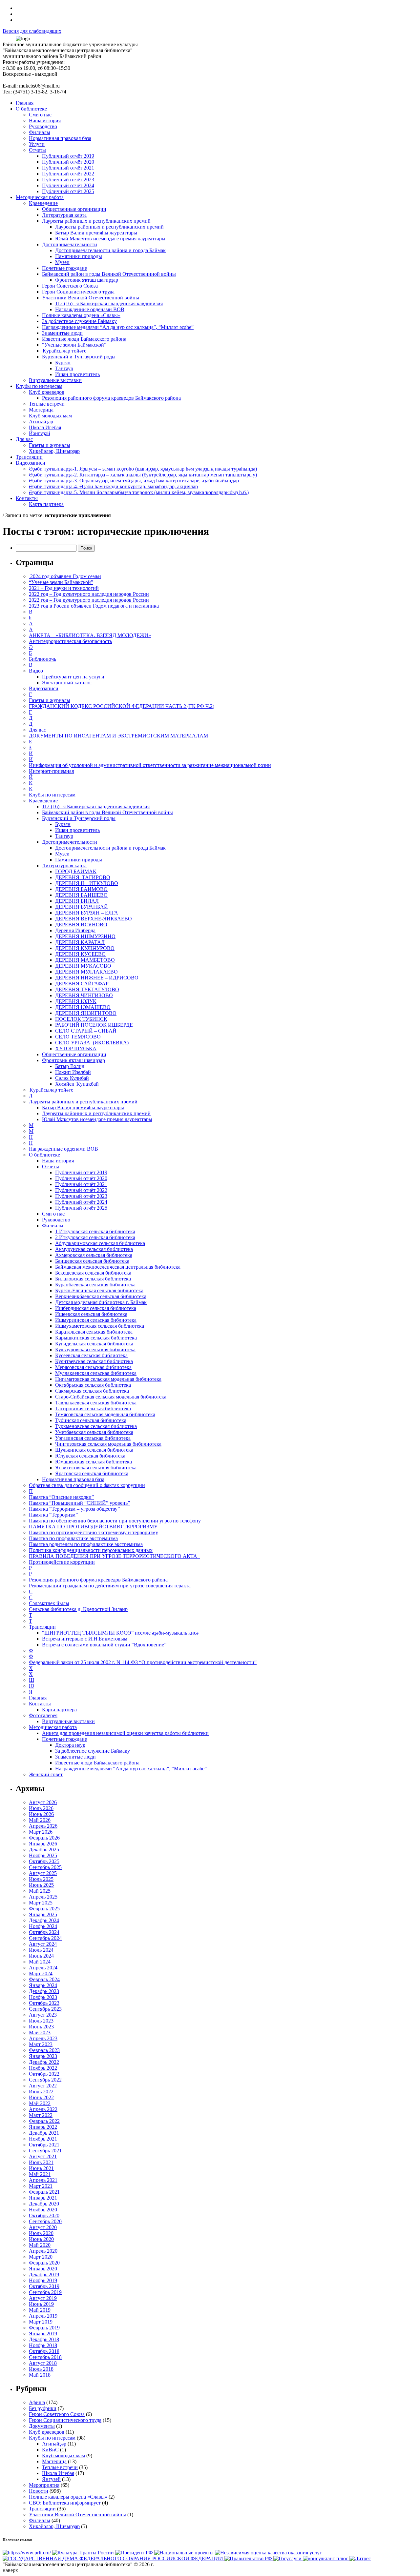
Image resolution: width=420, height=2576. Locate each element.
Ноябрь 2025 (43, 1855)
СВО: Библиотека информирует (65, 2503)
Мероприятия (44, 2485)
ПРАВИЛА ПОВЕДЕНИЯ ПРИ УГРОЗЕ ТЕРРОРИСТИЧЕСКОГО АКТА (114, 1556)
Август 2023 (43, 2015)
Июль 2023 (41, 2021)
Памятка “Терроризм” (53, 1515)
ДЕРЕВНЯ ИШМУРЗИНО (85, 936)
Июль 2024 (41, 1950)
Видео (36, 671)
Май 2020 (40, 2245)
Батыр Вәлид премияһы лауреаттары (83, 1107)
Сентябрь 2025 (45, 1867)
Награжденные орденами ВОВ (63, 1149)
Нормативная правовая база (73, 1479)
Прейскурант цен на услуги (73, 677)
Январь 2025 (43, 1914)
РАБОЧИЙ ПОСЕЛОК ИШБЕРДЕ (94, 1025)
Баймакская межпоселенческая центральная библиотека (118, 1267)
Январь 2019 (43, 2334)
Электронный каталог (67, 683)
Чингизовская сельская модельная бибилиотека (108, 1444)
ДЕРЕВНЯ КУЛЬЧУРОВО (85, 948)
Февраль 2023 (44, 2050)
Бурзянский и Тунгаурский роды (79, 818)
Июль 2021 (41, 2162)
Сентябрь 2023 (45, 2009)
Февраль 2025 (44, 1909)
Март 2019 (41, 2322)
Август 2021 (43, 2156)
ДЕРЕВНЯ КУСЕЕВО (80, 954)
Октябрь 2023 (44, 2003)
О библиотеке (44, 1155)
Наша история (58, 1161)
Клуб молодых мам (63, 2455)
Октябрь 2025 (44, 1861)
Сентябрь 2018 (45, 2357)
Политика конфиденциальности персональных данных (91, 1550)
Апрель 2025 (43, 1897)
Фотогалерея (43, 1715)
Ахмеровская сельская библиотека (94, 1255)
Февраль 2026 (44, 1838)
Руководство (56, 1220)
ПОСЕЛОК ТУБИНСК (81, 1019)
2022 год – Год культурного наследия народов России (89, 594)
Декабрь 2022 (44, 2062)
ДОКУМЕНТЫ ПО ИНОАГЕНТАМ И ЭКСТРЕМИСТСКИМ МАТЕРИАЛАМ (118, 736)
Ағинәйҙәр (54, 2444)
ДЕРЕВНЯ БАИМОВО (81, 889)
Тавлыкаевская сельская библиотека (96, 1403)
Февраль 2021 (44, 2192)
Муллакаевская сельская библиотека (96, 1373)
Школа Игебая (58, 2473)
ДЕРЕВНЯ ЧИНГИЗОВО (84, 995)
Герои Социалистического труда (65, 2420)
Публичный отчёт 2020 (81, 1178)
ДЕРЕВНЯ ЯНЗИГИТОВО (86, 1013)
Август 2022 (43, 2086)
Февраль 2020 (44, 2263)
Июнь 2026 (41, 1814)
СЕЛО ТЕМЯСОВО (78, 1037)
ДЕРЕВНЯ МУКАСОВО (83, 966)
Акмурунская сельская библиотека (94, 1249)
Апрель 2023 (43, 2038)
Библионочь (42, 659)
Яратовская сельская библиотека (92, 1473)
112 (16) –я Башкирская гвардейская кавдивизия (96, 806)
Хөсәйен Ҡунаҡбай (77, 1084)
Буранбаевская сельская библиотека (95, 1285)
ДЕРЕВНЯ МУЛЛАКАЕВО (86, 972)
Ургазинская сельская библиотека (93, 1438)
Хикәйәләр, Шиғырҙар (54, 2526)
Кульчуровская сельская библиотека (95, 1349)
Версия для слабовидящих (32, 31)
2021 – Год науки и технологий (64, 588)
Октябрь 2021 (44, 2145)
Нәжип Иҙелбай (73, 1072)
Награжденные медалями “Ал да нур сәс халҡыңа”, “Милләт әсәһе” (131, 1769)
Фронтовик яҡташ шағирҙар (73, 1060)
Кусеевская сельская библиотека (91, 1355)
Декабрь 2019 (44, 2274)
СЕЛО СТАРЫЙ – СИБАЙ (86, 1031)
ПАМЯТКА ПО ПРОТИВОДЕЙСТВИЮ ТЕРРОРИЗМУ (93, 1527)
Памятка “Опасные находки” (61, 1497)
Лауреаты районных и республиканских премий (83, 1102)
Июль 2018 (41, 2369)
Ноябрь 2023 (43, 1997)
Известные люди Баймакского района (97, 1763)
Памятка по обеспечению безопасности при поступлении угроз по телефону (115, 1521)
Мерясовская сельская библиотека (93, 1367)
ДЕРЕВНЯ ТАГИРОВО (83, 877)
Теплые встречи (60, 2467)
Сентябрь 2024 (45, 1938)
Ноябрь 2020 (43, 2210)
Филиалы (53, 1226)
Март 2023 (41, 2044)
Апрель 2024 (43, 1968)
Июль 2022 (41, 2092)
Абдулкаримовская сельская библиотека (100, 1243)
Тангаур (64, 836)
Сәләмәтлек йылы (49, 1603)
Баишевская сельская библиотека (92, 1261)
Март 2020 (41, 2257)
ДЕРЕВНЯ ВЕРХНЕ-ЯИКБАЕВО (94, 919)
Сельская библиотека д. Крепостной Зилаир (78, 1609)
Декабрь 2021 (44, 2133)
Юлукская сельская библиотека (90, 1456)
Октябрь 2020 (44, 2215)
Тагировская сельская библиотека (93, 1409)
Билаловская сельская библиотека (93, 1279)
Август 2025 (43, 1873)
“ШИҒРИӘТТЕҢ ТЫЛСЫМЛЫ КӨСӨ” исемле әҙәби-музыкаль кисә (120, 1633)
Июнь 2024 (41, 1956)
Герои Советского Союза (57, 2414)
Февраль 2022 (44, 2121)
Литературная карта (64, 865)
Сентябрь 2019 (45, 2292)
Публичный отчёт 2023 (81, 1196)
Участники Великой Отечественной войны (77, 2515)
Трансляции (42, 1627)
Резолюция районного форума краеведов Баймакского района (98, 1580)
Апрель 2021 (43, 2180)
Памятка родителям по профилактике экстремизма (86, 1544)
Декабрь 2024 (44, 1920)
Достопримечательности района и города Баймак (110, 848)
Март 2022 (41, 2115)
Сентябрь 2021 (45, 2151)
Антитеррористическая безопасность (70, 641)
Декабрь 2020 (44, 2204)
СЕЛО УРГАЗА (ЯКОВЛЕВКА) (92, 1043)
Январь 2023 (43, 2056)
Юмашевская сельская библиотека (94, 1462)
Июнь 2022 (41, 2097)
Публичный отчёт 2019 (81, 1172)
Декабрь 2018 (44, 2339)
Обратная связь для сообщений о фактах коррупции (87, 1485)
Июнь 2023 (41, 2027)
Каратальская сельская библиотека (94, 1332)
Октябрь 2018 (44, 2351)
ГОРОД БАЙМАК (76, 871)
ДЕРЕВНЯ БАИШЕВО (81, 895)
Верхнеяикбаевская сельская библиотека (101, 1296)
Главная (38, 1698)
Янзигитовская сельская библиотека (96, 1468)
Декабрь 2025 (44, 1850)
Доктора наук (70, 1745)
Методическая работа (53, 1727)
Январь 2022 (43, 2127)
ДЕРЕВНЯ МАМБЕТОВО (85, 960)
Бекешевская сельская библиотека (93, 1273)
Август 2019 (43, 2298)
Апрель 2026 (43, 1826)
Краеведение (43, 801)
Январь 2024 (43, 1985)
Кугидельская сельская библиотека (94, 1344)
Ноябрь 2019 (43, 2280)
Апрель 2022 (43, 2109)
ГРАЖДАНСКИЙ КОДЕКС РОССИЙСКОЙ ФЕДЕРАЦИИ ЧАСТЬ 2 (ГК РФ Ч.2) (122, 706)
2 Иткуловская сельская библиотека (95, 1237)
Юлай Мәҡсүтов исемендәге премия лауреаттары (97, 1119)
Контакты (40, 1704)
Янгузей (51, 2479)
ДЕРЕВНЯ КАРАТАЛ (80, 942)
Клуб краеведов (47, 2432)
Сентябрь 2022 (45, 2080)
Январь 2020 (43, 2269)
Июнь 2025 (41, 1885)
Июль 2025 (41, 1879)
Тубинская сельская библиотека (91, 1420)
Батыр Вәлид (70, 1066)
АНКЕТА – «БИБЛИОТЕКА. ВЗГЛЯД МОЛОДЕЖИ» (90, 635)
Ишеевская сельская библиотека (91, 1314)
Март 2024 (41, 1973)
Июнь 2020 (41, 2239)
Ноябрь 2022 (43, 2068)
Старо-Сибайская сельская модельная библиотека (111, 1397)
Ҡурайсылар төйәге (51, 1090)
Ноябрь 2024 (43, 1926)
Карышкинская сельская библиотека (96, 1338)
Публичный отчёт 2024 (81, 1202)
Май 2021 (40, 2174)
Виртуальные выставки (68, 1721)
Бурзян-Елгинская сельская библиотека (99, 1290)
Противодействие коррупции (62, 1562)
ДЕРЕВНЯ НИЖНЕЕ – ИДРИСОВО (97, 978)
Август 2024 (43, 1944)
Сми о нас (53, 1214)
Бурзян (63, 824)
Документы (42, 2426)
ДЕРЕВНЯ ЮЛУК (76, 1001)
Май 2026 (40, 1820)
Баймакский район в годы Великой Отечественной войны (107, 812)
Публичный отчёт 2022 (81, 1190)
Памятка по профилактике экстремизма (73, 1538)
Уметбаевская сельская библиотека (94, 1432)
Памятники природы (79, 860)
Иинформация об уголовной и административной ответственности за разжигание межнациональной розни (150, 765)
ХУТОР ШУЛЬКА (76, 1048)
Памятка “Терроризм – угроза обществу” (74, 1509)
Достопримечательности (70, 842)
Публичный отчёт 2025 (81, 1208)
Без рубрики (43, 2408)
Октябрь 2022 (44, 2074)
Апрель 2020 (43, 2251)
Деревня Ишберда (75, 930)
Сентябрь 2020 (45, 2221)
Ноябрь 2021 (43, 2139)
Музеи (62, 854)
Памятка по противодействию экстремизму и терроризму (94, 1532)
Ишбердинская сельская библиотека (96, 1308)
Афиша (37, 2402)
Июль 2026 (41, 1808)
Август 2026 (43, 1802)
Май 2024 (40, 1962)
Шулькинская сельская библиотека (94, 1450)
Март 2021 (41, 2186)
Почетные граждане (64, 1739)
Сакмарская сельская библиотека (92, 1391)
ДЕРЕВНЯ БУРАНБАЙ (82, 907)
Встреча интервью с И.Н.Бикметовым (85, 1639)
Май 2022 (40, 2103)
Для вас (37, 730)
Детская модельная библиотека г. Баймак (101, 1302)
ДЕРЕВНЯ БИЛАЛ (77, 901)
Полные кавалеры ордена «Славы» (68, 2497)
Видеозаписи (44, 688)
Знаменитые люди (75, 1757)
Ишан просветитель (77, 830)
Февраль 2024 (44, 1979)
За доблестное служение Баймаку (93, 1751)
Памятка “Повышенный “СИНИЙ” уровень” (79, 1503)
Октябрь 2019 (44, 2286)
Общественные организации (74, 1054)
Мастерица (54, 2461)
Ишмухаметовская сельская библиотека (100, 1326)
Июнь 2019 (41, 2304)
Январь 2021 (43, 2198)
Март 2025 (41, 1903)
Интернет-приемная (51, 771)
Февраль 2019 (44, 2328)
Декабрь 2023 (44, 1991)
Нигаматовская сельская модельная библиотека (108, 1379)
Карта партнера (59, 1710)
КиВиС (50, 2450)
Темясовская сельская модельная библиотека (105, 1414)
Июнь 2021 (41, 2168)
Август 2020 (43, 2227)
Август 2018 (43, 2363)
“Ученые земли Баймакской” (61, 582)
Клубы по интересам (52, 795)
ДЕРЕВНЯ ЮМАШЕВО (83, 1007)
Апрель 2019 (43, 2316)
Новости (39, 2491)
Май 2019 (40, 2310)
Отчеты (51, 1167)
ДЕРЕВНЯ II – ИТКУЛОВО (87, 883)
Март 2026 (41, 1832)
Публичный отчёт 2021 (81, 1184)
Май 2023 (40, 2033)
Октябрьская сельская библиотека (93, 1385)
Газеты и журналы (50, 700)
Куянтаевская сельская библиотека (94, 1361)
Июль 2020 (41, 2233)
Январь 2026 (43, 1844)
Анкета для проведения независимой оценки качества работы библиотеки (125, 1733)
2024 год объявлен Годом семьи (65, 576)
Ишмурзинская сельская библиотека (96, 1320)
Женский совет (46, 1774)
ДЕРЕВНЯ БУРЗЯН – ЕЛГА (87, 913)
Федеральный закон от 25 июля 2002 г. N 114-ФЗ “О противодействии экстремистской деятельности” (143, 1662)
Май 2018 (40, 2375)
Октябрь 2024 (44, 1932)
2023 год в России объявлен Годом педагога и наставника (94, 606)
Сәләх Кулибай (72, 1078)
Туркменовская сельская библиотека (96, 1426)
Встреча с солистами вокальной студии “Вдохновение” (104, 1645)
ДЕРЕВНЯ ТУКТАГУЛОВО (87, 989)
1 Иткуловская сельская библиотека (95, 1231)
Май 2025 (40, 1891)
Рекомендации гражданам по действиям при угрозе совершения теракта (110, 1586)
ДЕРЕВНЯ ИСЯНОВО (81, 925)
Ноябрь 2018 (43, 2345)
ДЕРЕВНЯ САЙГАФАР (82, 984)
